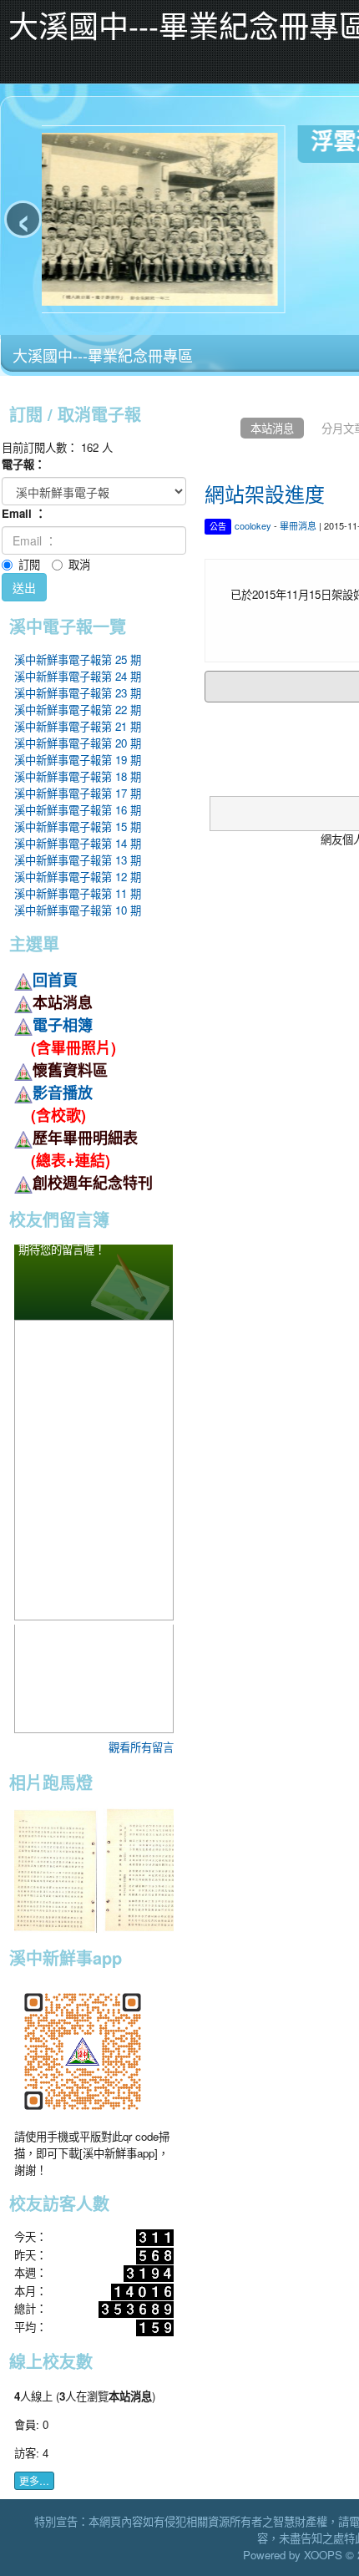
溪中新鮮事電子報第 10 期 (78, 910)
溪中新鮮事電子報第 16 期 (78, 810)
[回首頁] (219, 428)
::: (4, 385)
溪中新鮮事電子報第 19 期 (78, 760)
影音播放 (63, 1093)
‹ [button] (23, 219)
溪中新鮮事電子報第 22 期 (78, 710)
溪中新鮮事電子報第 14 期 (78, 843)
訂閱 (29, 564)
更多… (34, 2480)
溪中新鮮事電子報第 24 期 (78, 676)
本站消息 (272, 428)
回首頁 (55, 980)
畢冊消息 (298, 525)
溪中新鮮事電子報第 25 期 (78, 659)
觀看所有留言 (141, 1747)
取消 (79, 564)
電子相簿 (63, 1025)
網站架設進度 (265, 493)
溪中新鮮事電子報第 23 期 (78, 693)
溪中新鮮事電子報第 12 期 (78, 877)
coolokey (253, 525)
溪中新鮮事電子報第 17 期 (78, 793)
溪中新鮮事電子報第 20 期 (78, 743)
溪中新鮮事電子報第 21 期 (78, 726)
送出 (24, 587)
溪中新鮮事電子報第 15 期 (78, 827)
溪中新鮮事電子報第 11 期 (78, 893)
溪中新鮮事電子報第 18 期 (78, 776)
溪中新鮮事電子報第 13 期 (78, 860)
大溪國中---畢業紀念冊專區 (103, 355)
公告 (218, 526)
